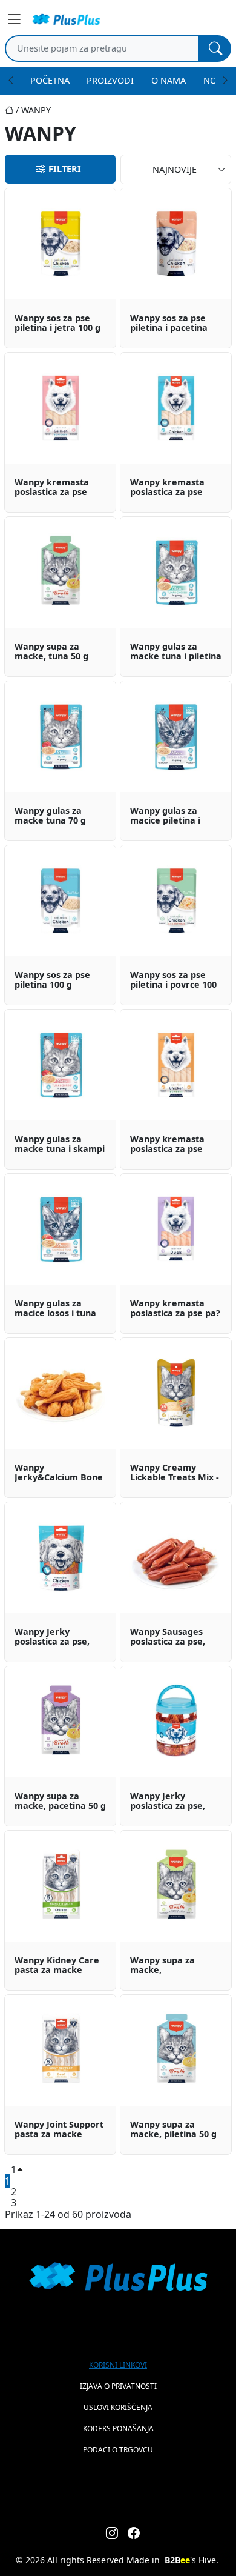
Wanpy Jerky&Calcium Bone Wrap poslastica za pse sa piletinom (59, 1473)
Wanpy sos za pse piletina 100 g (52, 980)
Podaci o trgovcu (118, 2450)
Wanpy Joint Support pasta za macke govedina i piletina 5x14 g (59, 2130)
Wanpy (36, 110)
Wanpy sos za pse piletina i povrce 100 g (173, 980)
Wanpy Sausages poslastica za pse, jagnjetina (168, 1637)
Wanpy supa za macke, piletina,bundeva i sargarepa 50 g (169, 1966)
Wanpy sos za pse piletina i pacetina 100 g (169, 324)
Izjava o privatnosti (118, 2386)
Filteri (65, 169)
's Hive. (192, 2560)
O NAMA (169, 80)
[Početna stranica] (13, 110)
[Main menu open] (15, 19)
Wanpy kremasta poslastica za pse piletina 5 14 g (167, 488)
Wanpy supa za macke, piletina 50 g (173, 2130)
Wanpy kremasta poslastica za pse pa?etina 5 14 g (175, 1309)
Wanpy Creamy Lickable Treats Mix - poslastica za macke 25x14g (175, 1473)
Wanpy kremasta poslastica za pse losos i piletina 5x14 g (60, 488)
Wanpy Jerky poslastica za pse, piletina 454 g (168, 1802)
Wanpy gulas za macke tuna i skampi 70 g (60, 1145)
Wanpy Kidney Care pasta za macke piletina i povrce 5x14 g (60, 1966)
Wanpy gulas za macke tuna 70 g (50, 816)
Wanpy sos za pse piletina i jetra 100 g (57, 323)
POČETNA (50, 80)
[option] (60, 268)
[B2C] (66, 19)
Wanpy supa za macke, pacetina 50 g (60, 1801)
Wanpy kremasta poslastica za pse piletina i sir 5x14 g (170, 1145)
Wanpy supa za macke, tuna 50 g (51, 652)
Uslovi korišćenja (118, 2407)
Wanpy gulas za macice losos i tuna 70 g (55, 1309)
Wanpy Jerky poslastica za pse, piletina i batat (52, 1637)
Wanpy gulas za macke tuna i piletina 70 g (176, 652)
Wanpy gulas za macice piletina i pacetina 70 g (165, 816)
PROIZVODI (110, 80)
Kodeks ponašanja (118, 2428)
